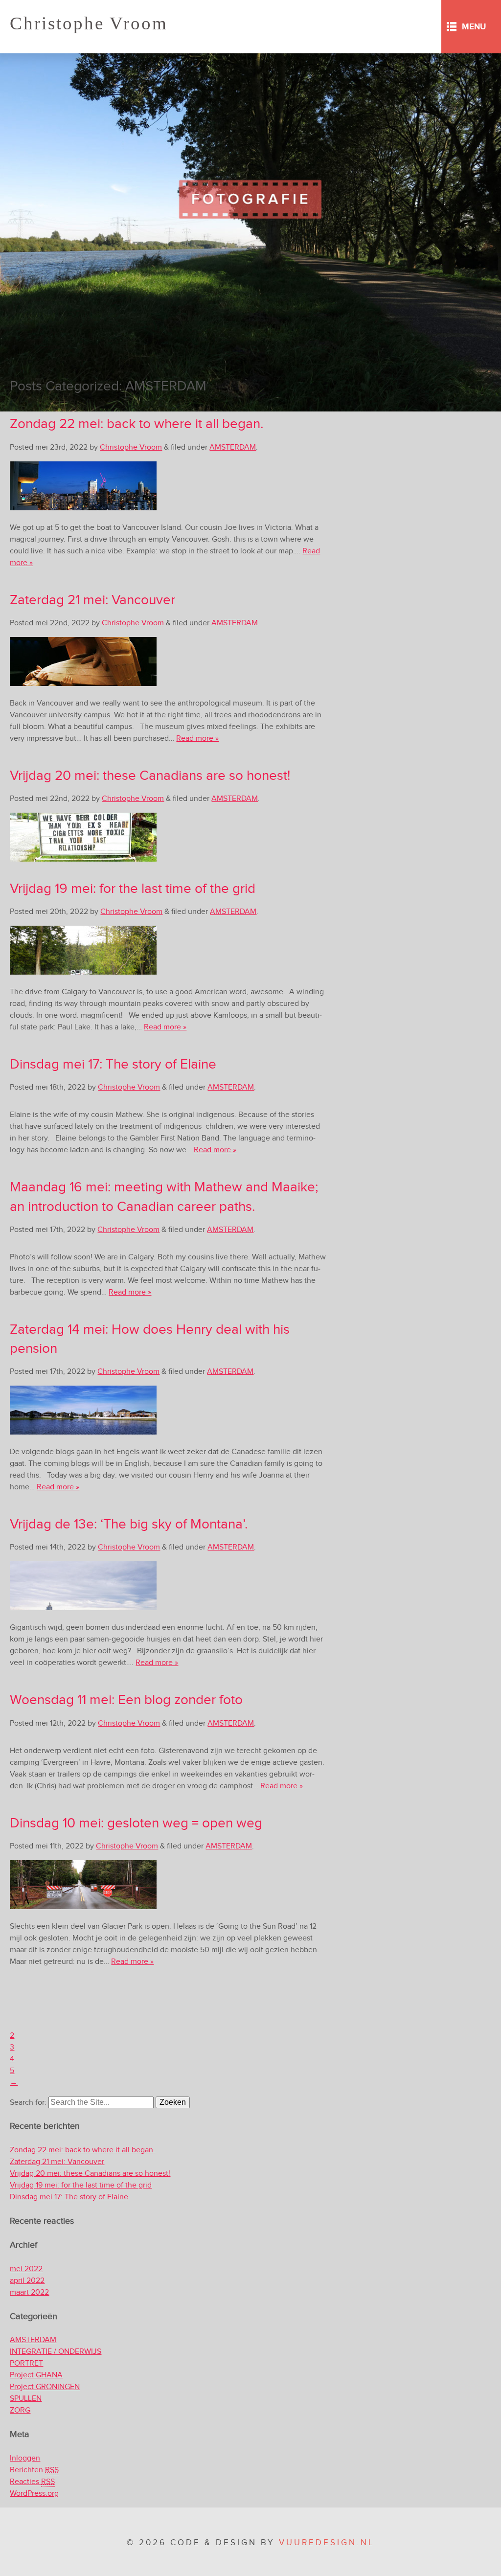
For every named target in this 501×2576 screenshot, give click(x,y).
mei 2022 (26, 2269)
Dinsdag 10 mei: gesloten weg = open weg (136, 1823)
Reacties (32, 2482)
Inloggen (25, 2458)
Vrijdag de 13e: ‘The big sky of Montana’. (129, 1524)
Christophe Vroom (89, 23)
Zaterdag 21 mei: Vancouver (92, 600)
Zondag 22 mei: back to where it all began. (137, 424)
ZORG (20, 2410)
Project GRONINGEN (45, 2387)
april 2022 (27, 2281)
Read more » (197, 739)
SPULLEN (26, 2399)
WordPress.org (34, 2494)
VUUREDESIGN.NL (327, 2543)
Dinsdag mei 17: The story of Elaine (113, 1064)
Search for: (28, 2103)
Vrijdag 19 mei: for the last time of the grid (133, 889)
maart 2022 (29, 2292)
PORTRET (26, 2363)
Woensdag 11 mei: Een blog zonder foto (126, 1700)
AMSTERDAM (233, 447)
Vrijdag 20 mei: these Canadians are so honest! (150, 776)
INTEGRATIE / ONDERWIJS (56, 2352)
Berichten (34, 2470)
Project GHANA (36, 2375)
